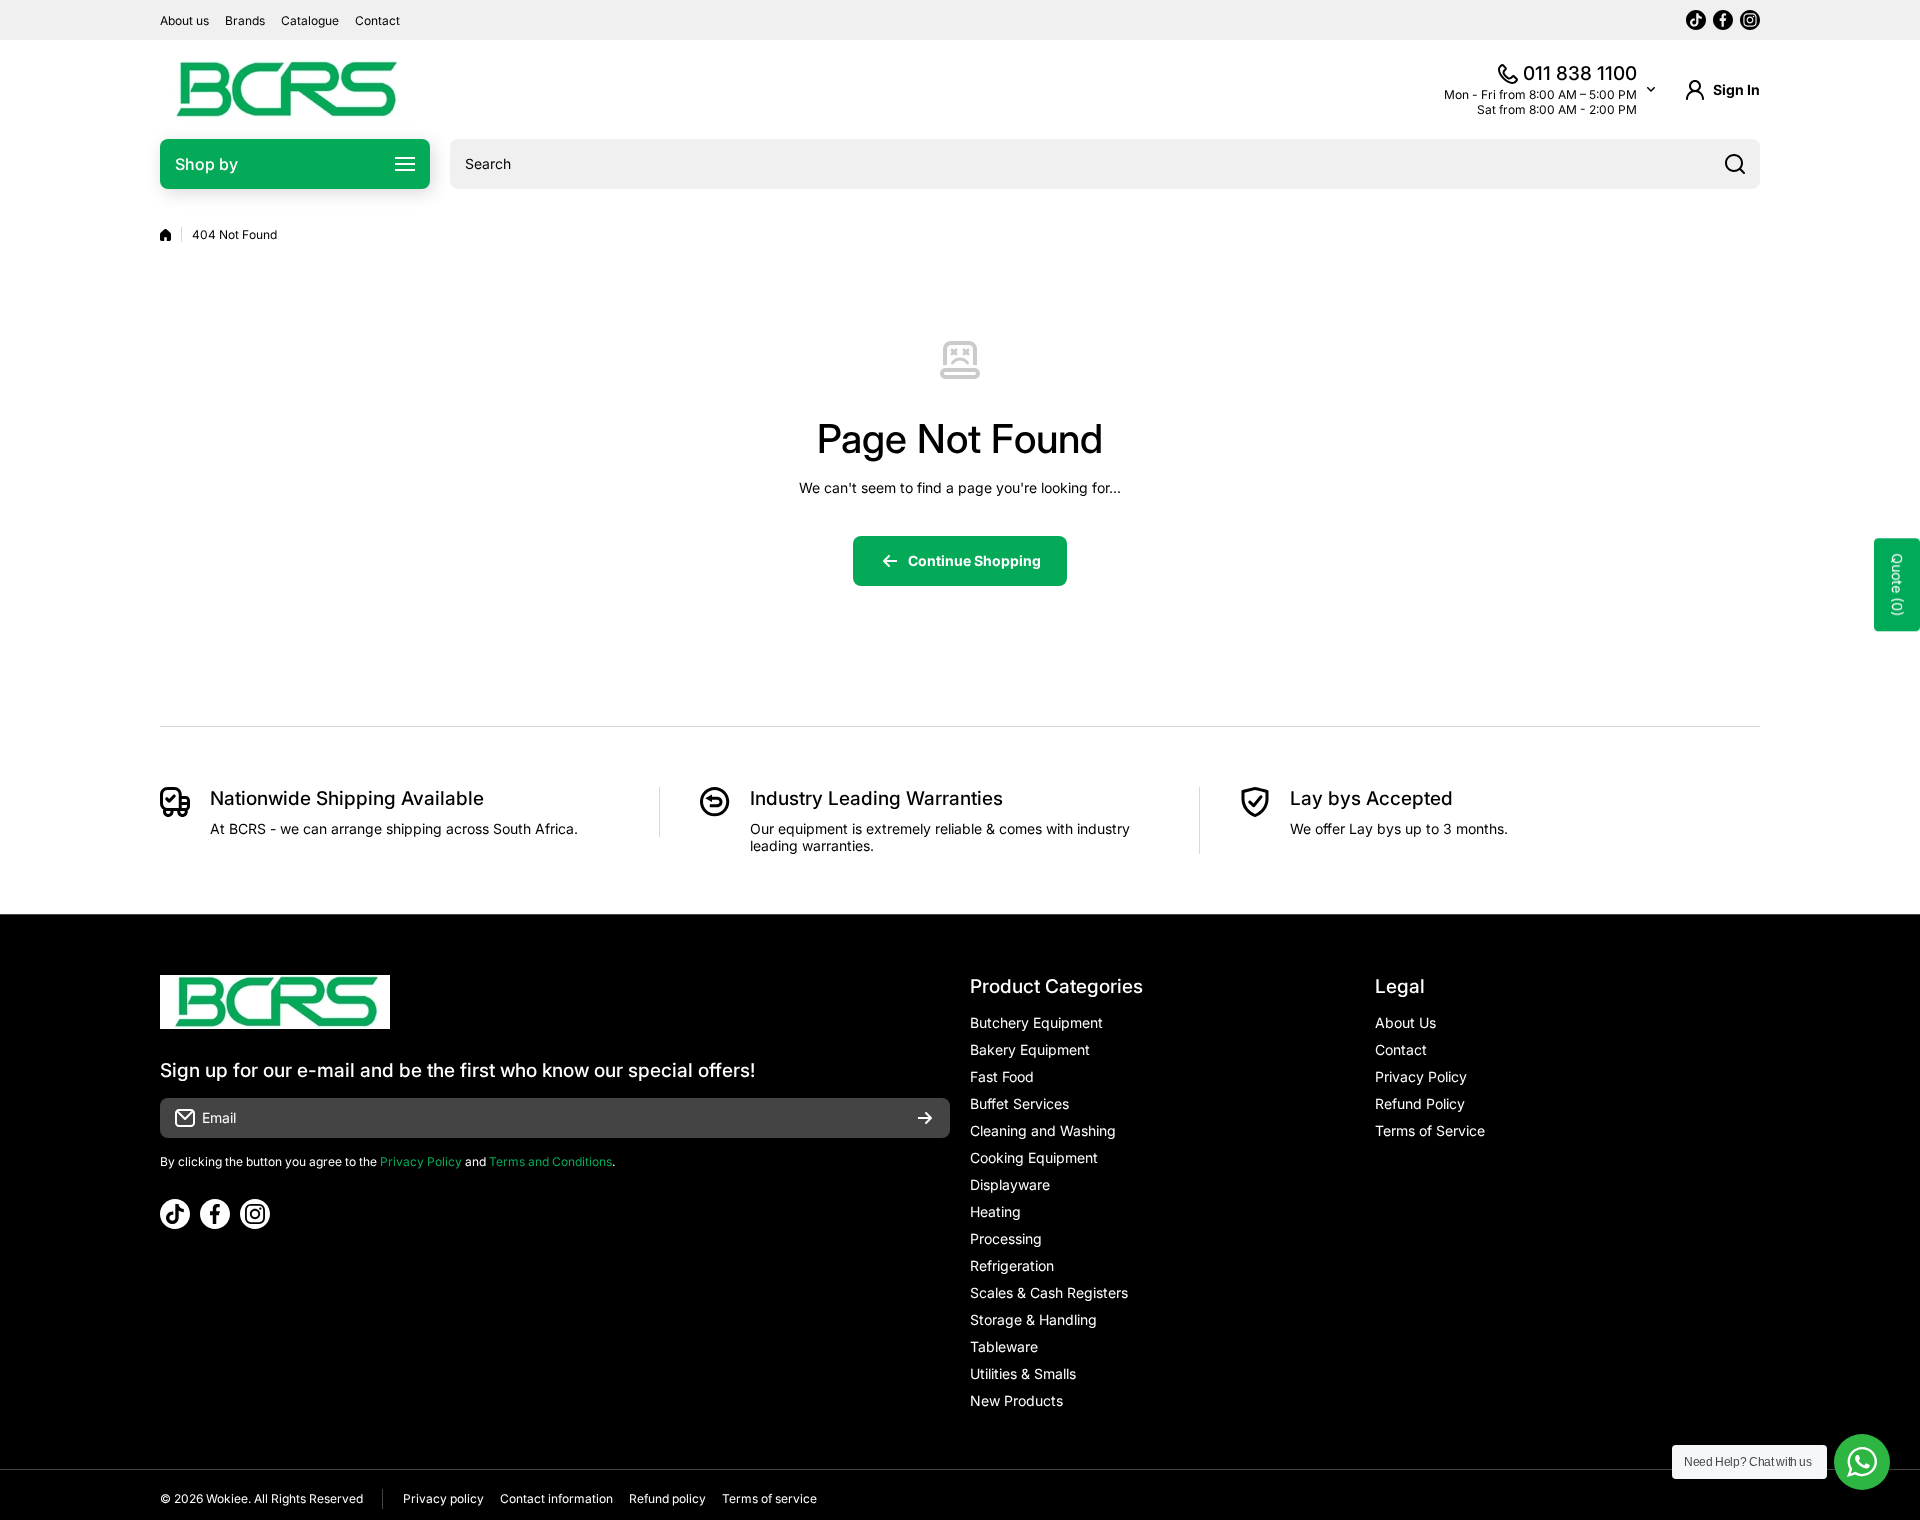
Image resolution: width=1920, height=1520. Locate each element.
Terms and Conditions (550, 1161)
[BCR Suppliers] (285, 89)
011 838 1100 (1580, 73)
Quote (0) (1897, 585)
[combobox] (1105, 164)
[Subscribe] (925, 1118)
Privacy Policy (421, 1161)
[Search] (1735, 164)
